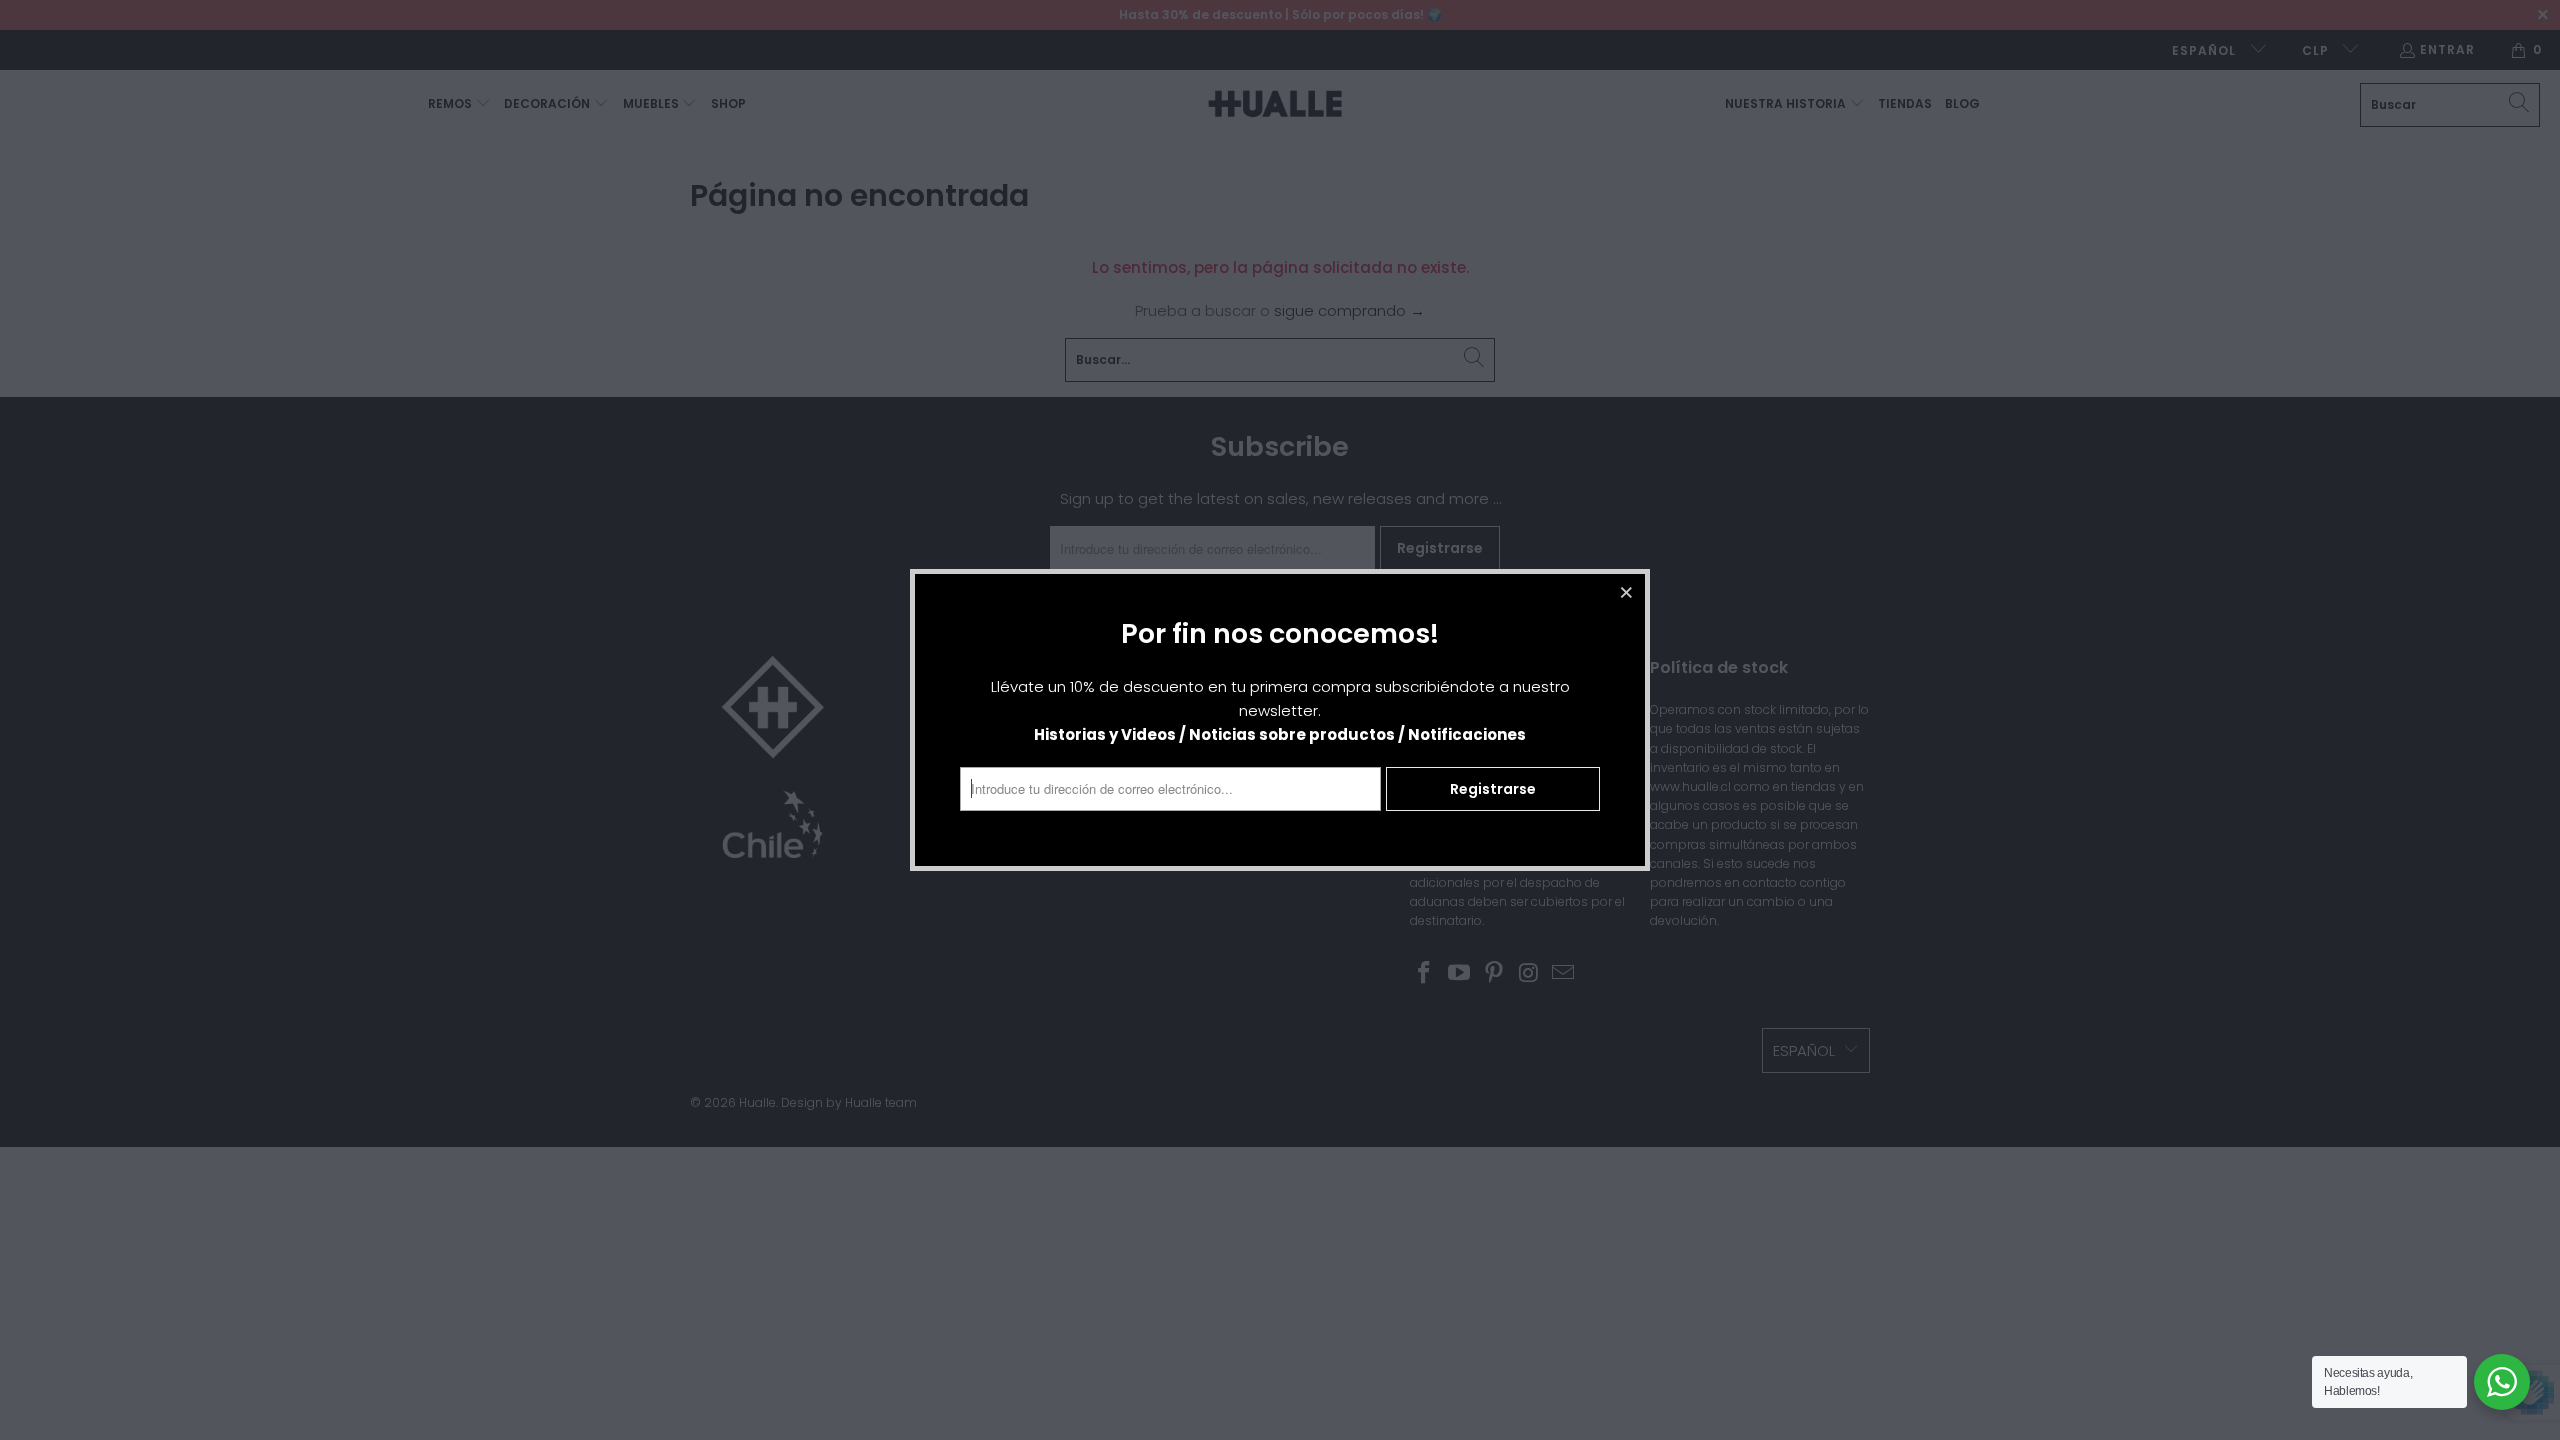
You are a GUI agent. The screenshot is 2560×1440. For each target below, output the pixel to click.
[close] (1627, 592)
